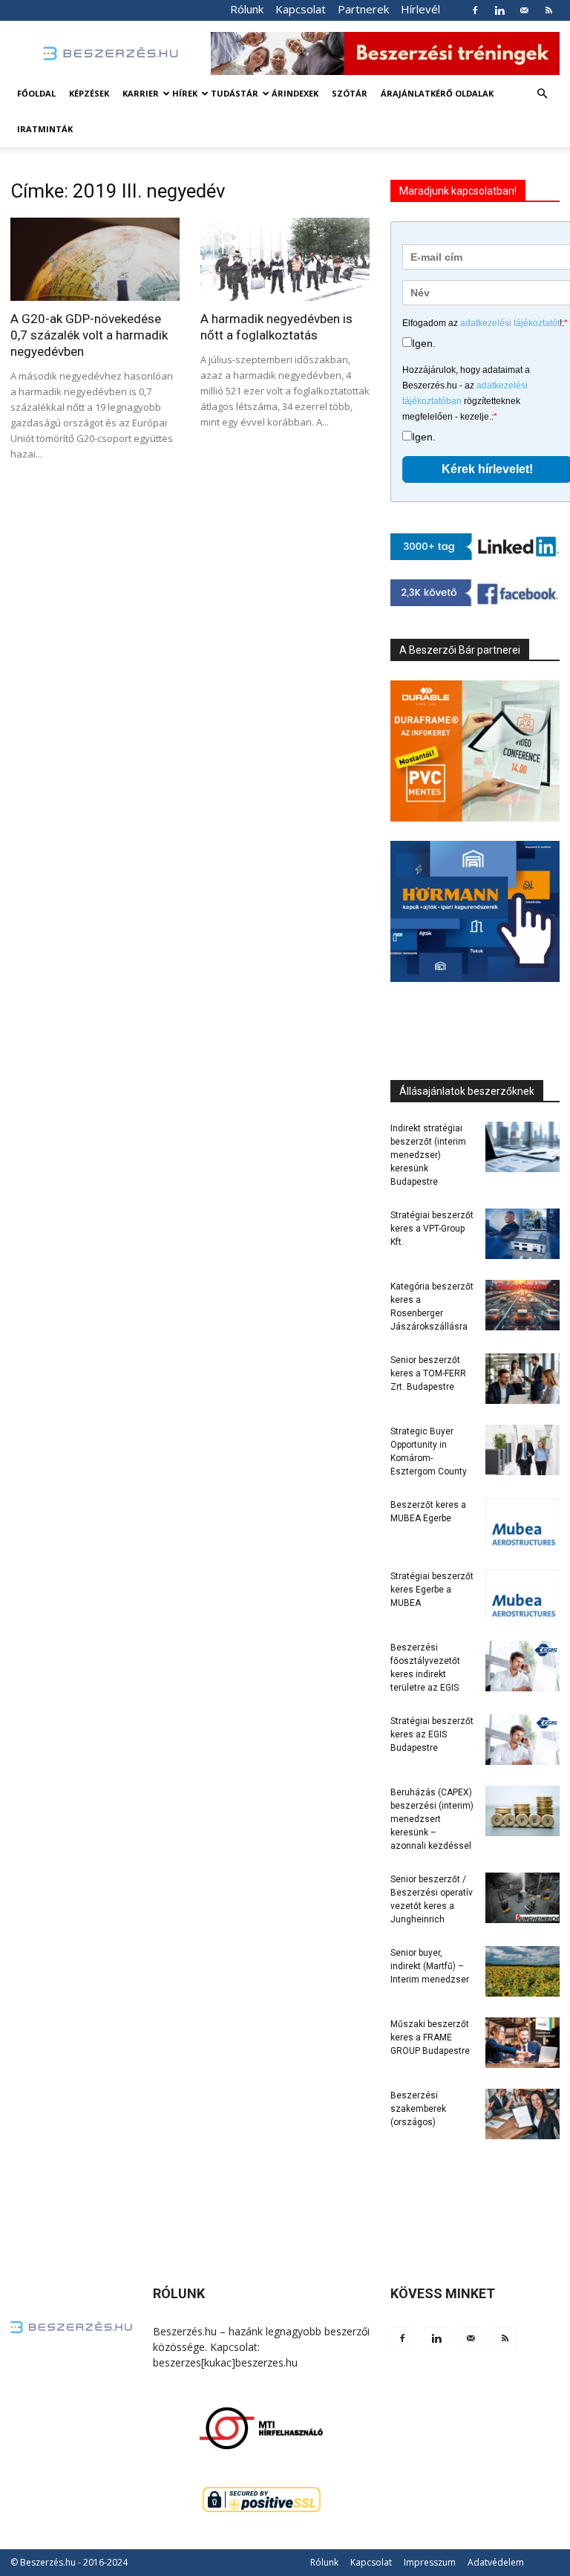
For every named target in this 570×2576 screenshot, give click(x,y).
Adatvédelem (496, 2562)
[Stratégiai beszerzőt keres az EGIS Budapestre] (522, 1740)
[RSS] (548, 10)
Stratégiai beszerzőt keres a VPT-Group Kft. (432, 1229)
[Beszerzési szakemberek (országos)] (522, 2114)
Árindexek (295, 93)
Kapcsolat (301, 9)
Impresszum (430, 2562)
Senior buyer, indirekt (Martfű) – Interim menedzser (430, 1966)
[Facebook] (475, 10)
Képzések (89, 93)
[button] (542, 94)
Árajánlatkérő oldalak (437, 93)
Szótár (350, 93)
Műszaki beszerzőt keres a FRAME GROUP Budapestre (430, 2037)
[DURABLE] (475, 751)
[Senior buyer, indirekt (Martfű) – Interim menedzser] (522, 1972)
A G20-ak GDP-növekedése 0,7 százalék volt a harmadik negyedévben (89, 335)
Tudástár (235, 93)
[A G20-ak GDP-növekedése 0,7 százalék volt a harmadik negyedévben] (95, 259)
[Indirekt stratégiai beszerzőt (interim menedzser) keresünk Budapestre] (522, 1147)
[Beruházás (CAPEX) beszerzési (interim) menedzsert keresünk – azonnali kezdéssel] (522, 1811)
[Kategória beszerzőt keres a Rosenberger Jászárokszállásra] (522, 1305)
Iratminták (45, 129)
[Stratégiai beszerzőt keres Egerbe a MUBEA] (522, 1595)
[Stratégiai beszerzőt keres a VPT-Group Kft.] (522, 1234)
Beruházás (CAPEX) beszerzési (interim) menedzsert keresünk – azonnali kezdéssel (432, 1819)
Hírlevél (420, 9)
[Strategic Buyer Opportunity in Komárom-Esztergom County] (522, 1450)
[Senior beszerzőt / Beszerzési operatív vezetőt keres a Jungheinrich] (522, 1898)
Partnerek (363, 9)
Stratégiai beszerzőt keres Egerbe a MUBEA (432, 1590)
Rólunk (247, 9)
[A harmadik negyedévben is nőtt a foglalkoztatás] (285, 259)
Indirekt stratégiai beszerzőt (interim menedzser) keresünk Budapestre (428, 1155)
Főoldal (36, 93)
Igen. (424, 343)
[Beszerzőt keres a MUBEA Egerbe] (522, 1524)
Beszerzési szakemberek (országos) (418, 2109)
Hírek (185, 93)
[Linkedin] (499, 10)
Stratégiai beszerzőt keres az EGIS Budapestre (432, 1734)
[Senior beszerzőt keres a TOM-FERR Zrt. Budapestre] (522, 1379)
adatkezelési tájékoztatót (510, 323)
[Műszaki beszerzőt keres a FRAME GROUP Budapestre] (522, 2043)
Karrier (141, 93)
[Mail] (524, 10)
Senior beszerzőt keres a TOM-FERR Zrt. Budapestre (428, 1373)
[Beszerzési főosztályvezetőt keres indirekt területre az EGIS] (522, 1666)
